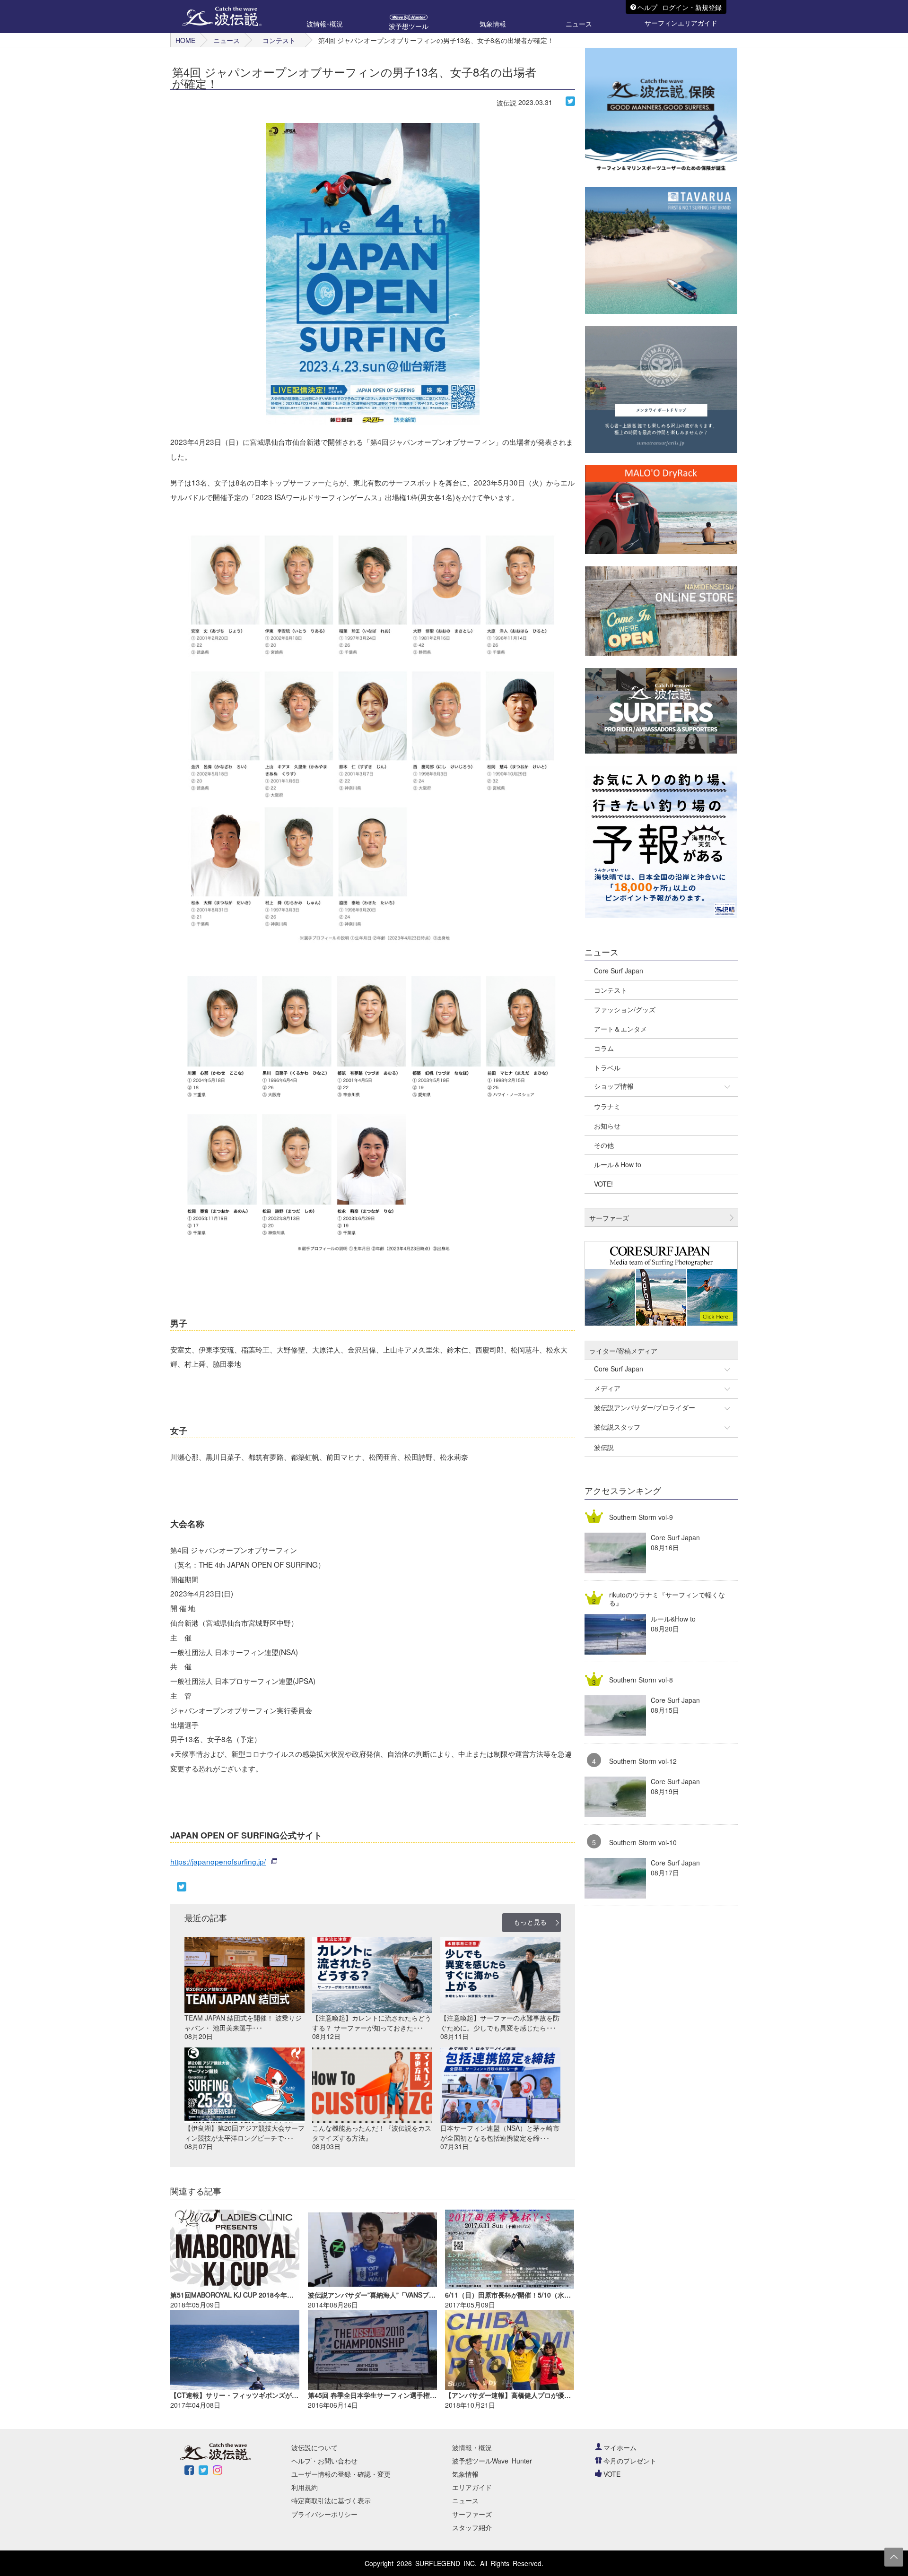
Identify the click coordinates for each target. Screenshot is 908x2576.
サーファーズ (472, 2514)
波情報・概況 (472, 2447)
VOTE (612, 2474)
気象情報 (465, 2474)
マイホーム (620, 2447)
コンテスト (279, 40)
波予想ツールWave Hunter (492, 2461)
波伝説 (506, 103)
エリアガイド (472, 2487)
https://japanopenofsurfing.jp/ (218, 1861)
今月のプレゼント (630, 2461)
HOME (185, 40)
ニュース (227, 40)
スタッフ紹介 (472, 2527)
